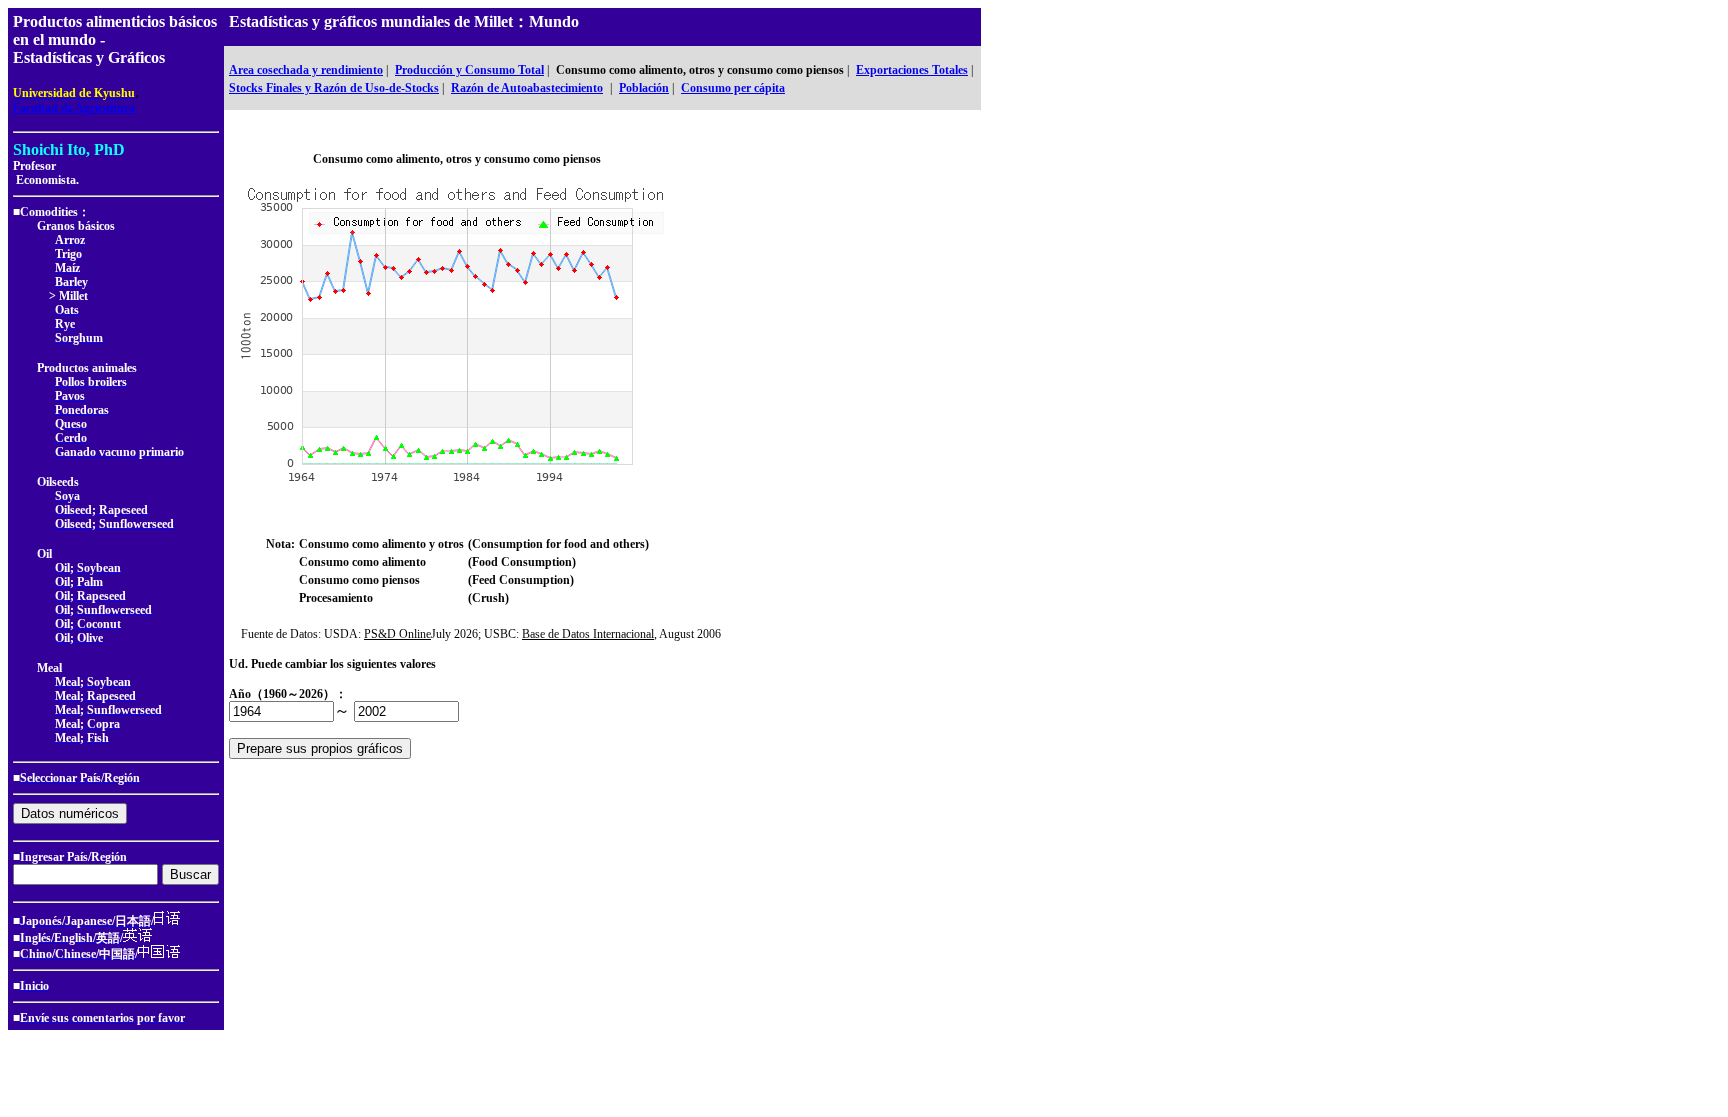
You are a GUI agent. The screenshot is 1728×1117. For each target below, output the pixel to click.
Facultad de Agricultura (74, 108)
